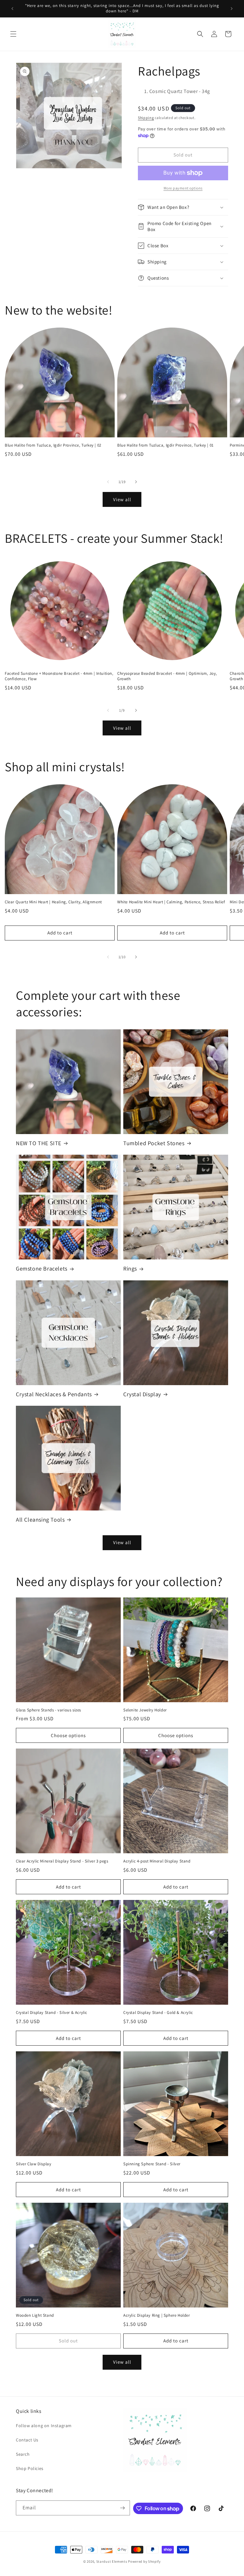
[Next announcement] (232, 9)
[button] (13, 34)
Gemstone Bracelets (42, 1268)
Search (23, 2454)
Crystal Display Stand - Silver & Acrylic (52, 2013)
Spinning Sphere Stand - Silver (152, 2164)
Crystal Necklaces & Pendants (54, 1394)
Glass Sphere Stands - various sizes (48, 1710)
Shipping (146, 118)
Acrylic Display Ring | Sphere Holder (157, 2315)
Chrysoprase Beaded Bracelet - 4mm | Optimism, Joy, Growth (167, 676)
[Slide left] (108, 482)
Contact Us (27, 2440)
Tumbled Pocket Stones (154, 1143)
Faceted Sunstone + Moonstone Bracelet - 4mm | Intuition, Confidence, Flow (59, 676)
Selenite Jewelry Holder (145, 1710)
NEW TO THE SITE (39, 1143)
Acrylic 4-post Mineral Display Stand (157, 1861)
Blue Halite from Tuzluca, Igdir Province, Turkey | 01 (166, 445)
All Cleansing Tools (40, 1520)
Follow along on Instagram (44, 2426)
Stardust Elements (112, 2561)
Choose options (68, 1735)
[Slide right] (136, 482)
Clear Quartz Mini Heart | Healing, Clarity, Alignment (53, 902)
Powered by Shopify (144, 2561)
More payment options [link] (183, 188)
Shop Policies (30, 2468)
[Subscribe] (123, 2508)
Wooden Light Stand (35, 2315)
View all (122, 499)
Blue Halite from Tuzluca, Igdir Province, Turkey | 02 (53, 445)
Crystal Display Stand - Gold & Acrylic (158, 2013)
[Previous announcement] (12, 9)
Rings (130, 1268)
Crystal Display (142, 1394)
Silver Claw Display (34, 2164)
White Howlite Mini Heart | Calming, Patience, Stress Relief (171, 902)
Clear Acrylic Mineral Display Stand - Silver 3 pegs (62, 1861)
